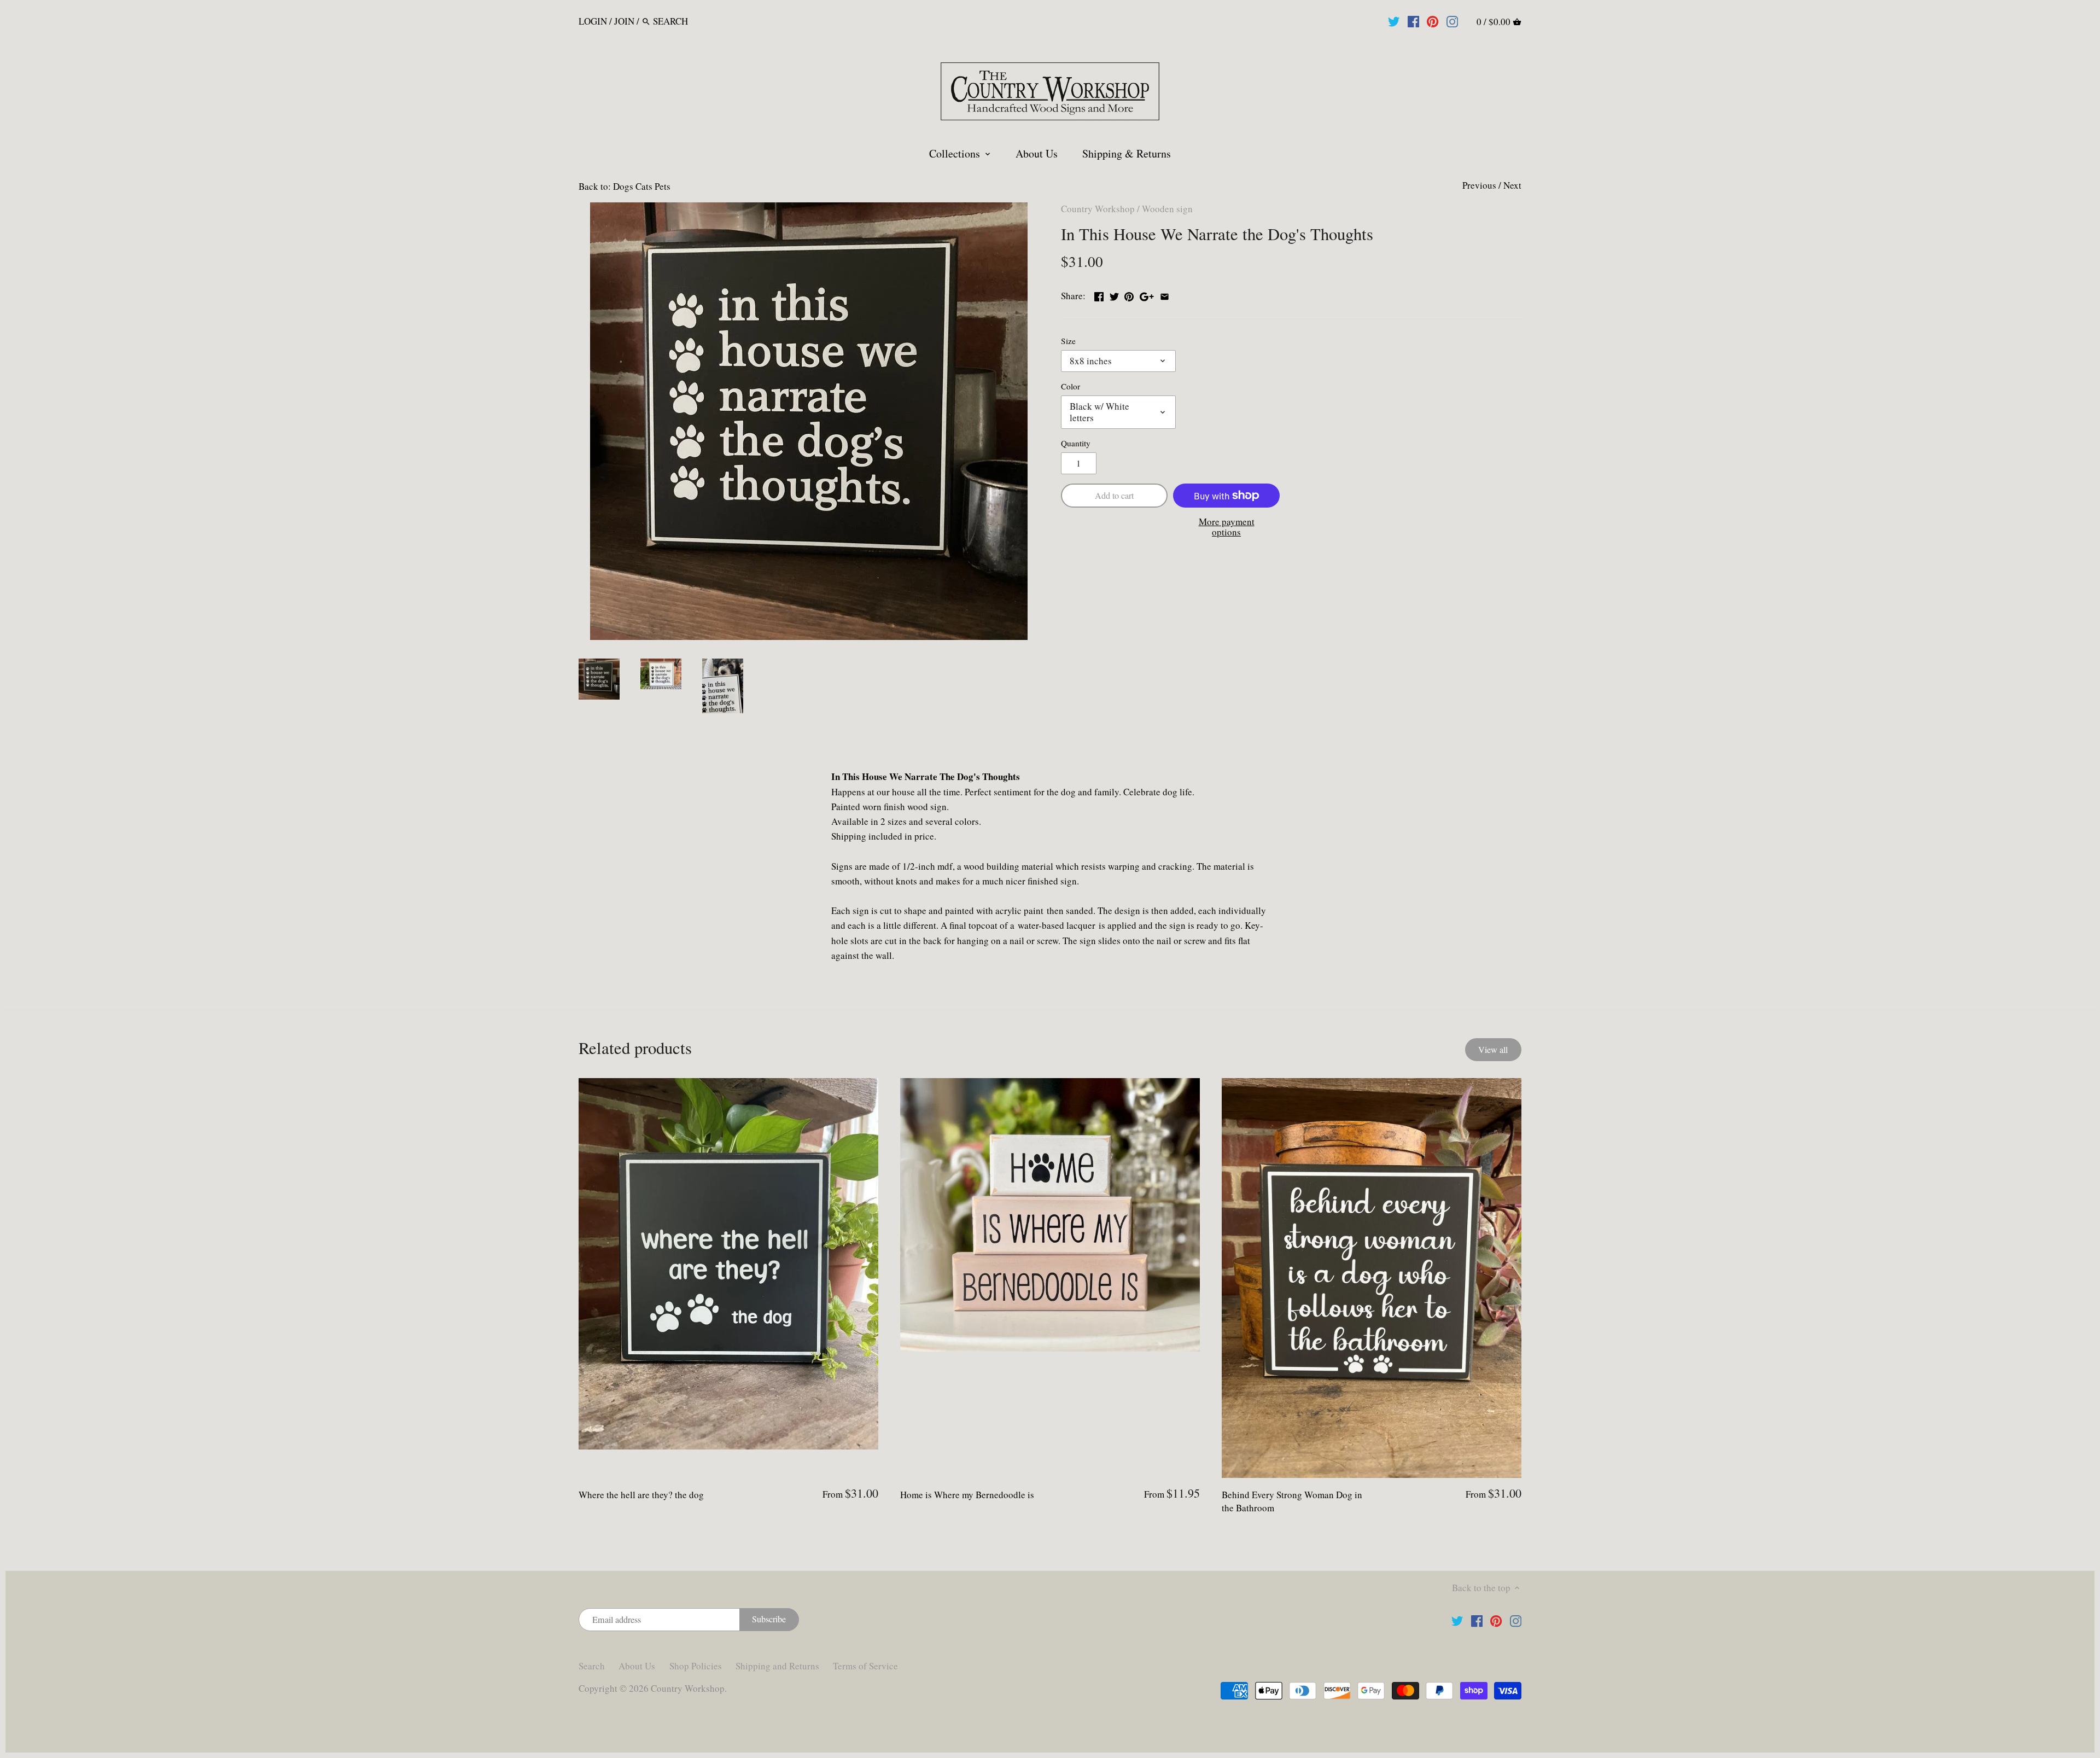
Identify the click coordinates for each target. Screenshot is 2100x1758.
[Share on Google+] (1147, 295)
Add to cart (1114, 496)
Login (593, 21)
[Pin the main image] (1129, 295)
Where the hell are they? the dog (641, 1495)
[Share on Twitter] (1114, 295)
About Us (637, 1666)
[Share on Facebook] (1099, 295)
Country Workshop (1098, 209)
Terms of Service (865, 1666)
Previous (1479, 185)
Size (1068, 341)
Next (1512, 185)
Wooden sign (1167, 209)
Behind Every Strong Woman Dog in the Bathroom (1292, 1501)
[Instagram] (1452, 21)
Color (1071, 386)
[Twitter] (1394, 21)
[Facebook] (1413, 21)
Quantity (1076, 443)
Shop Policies (696, 1666)
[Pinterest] (1433, 21)
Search (592, 1666)
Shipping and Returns (777, 1666)
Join (624, 21)
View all (1493, 1050)
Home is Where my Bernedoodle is (967, 1495)
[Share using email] (1165, 295)
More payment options (1227, 527)
